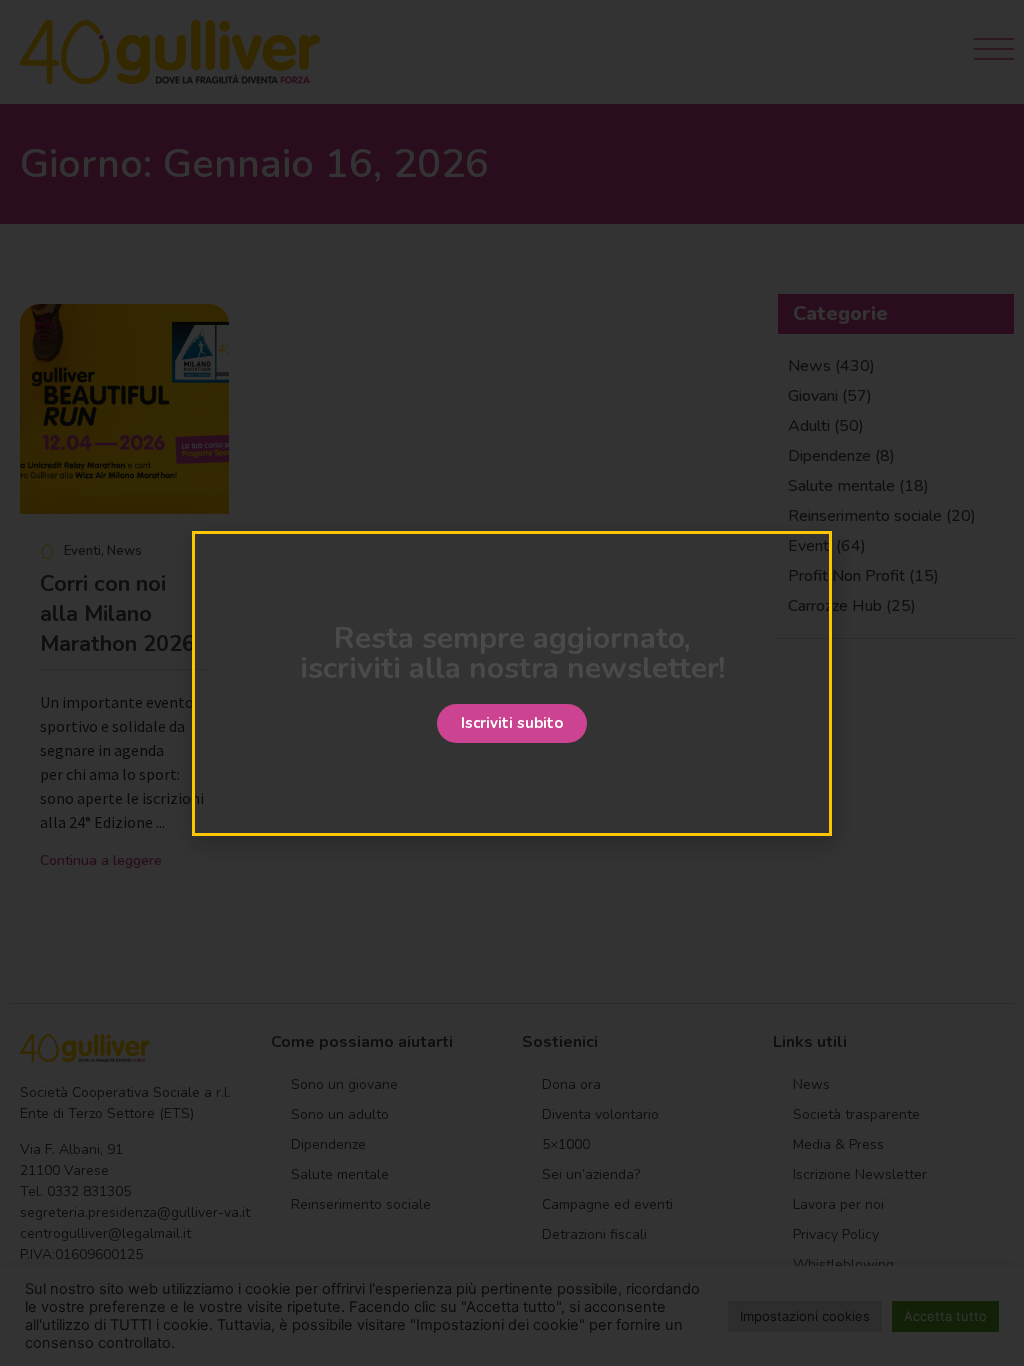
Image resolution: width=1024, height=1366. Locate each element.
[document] (512, 683)
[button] (512, 723)
